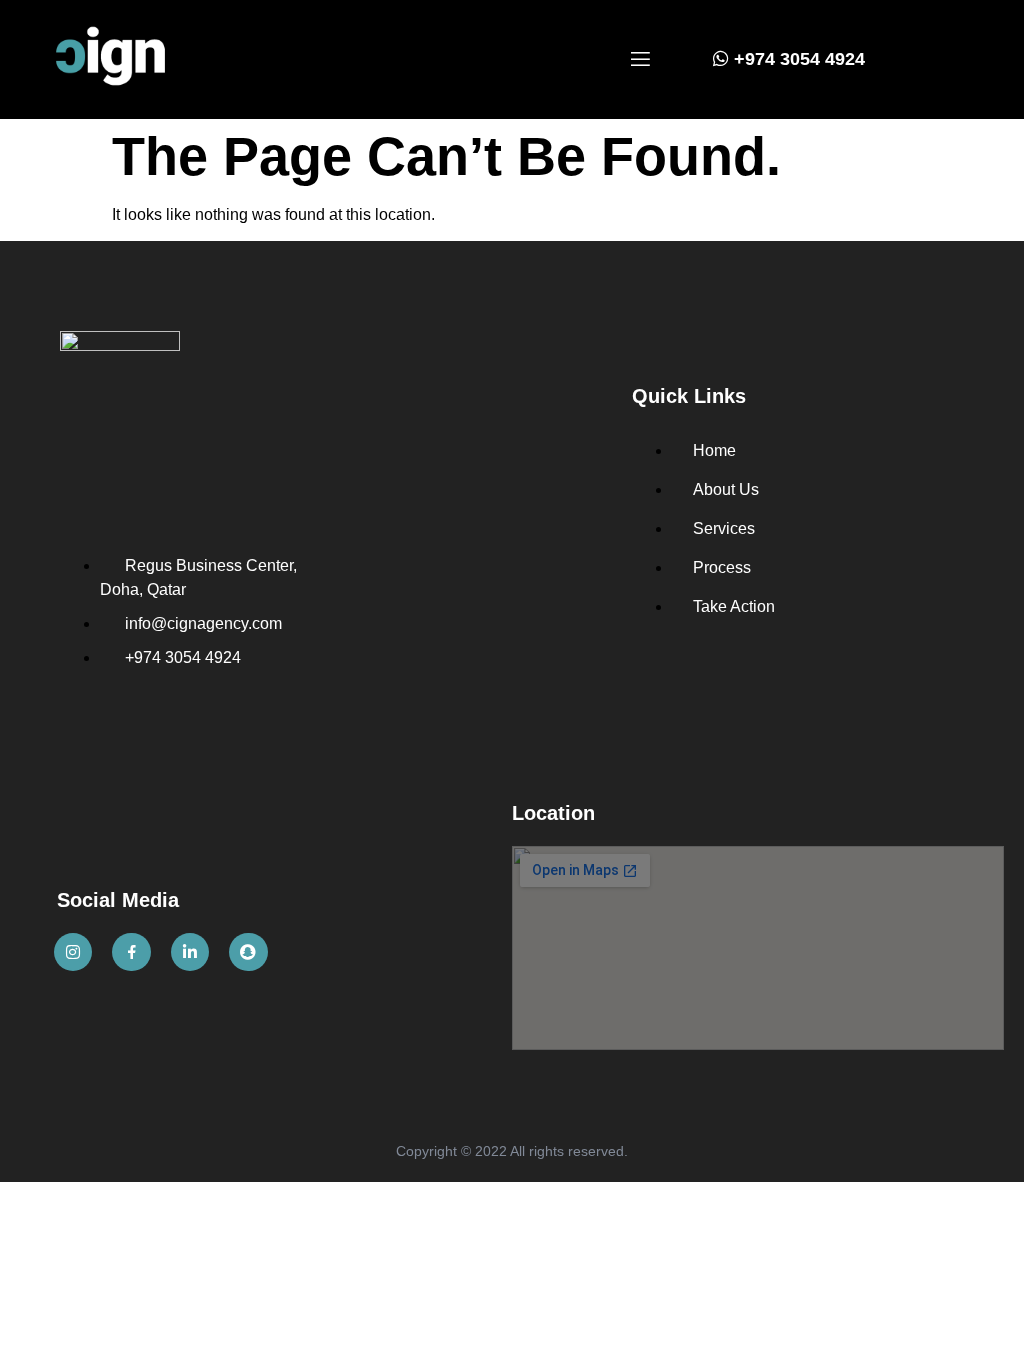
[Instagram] (73, 952)
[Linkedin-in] (190, 952)
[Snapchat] (248, 952)
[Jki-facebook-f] (131, 952)
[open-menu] (640, 60)
